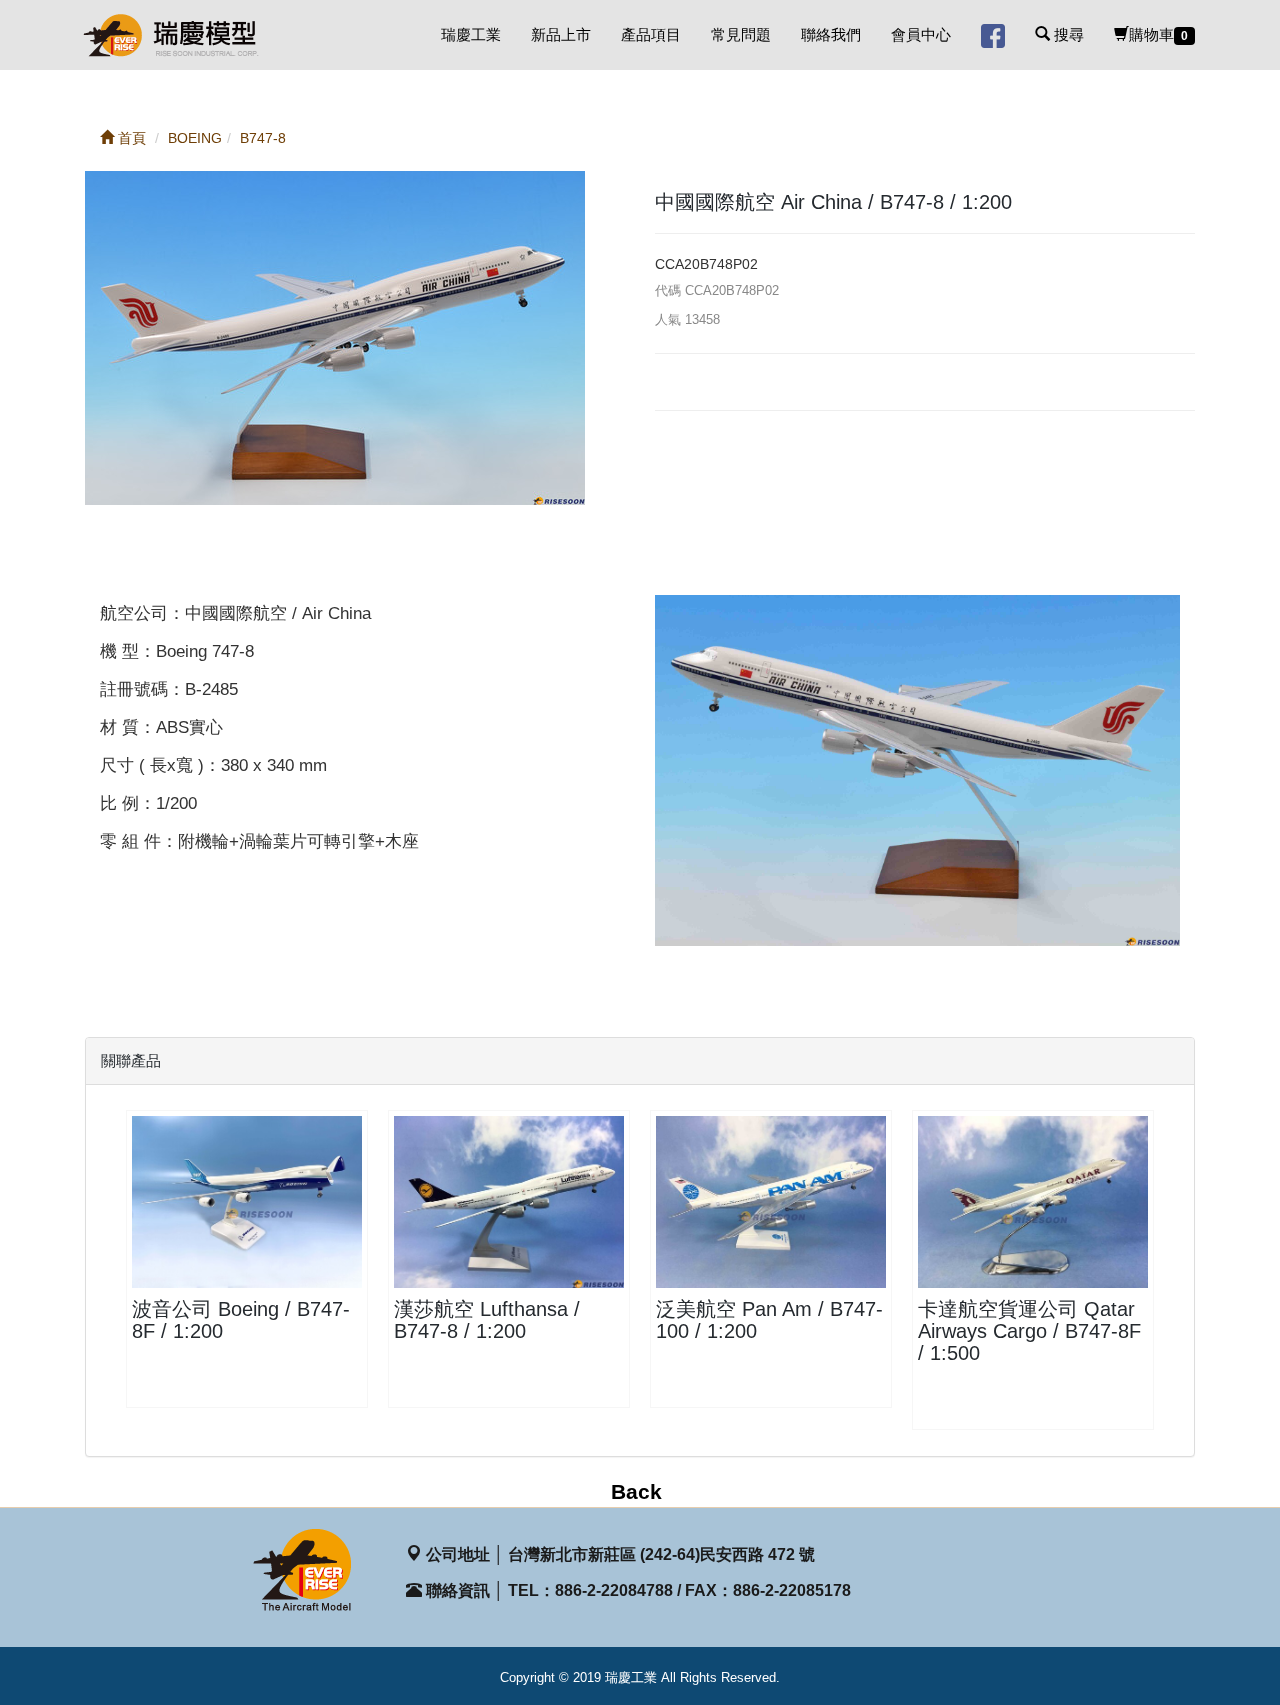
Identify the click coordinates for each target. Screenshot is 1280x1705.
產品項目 (651, 34)
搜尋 (1067, 34)
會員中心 (921, 34)
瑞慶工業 (471, 34)
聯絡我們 (831, 34)
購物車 (1158, 34)
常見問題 (741, 34)
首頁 (130, 138)
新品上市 (561, 34)
